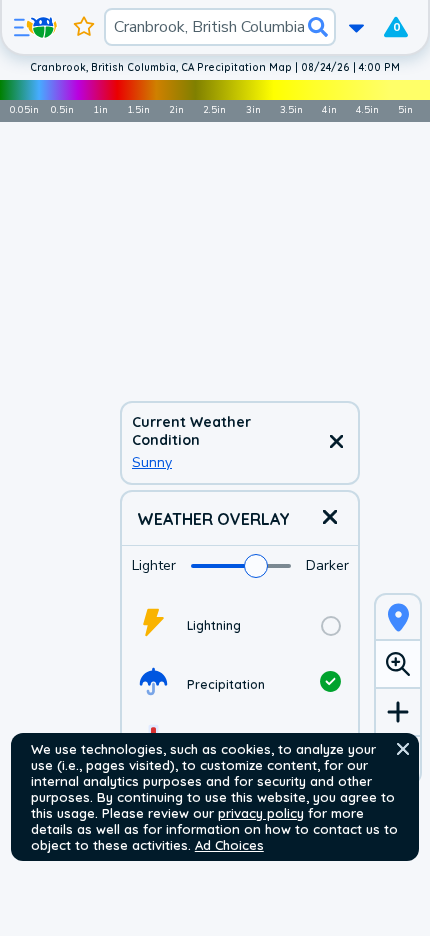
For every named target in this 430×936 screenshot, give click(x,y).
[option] (240, 625)
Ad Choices (229, 845)
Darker (327, 565)
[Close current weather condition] (336, 443)
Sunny (152, 462)
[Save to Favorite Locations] (84, 27)
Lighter (154, 565)
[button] (403, 749)
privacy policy (261, 813)
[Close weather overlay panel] (330, 518)
